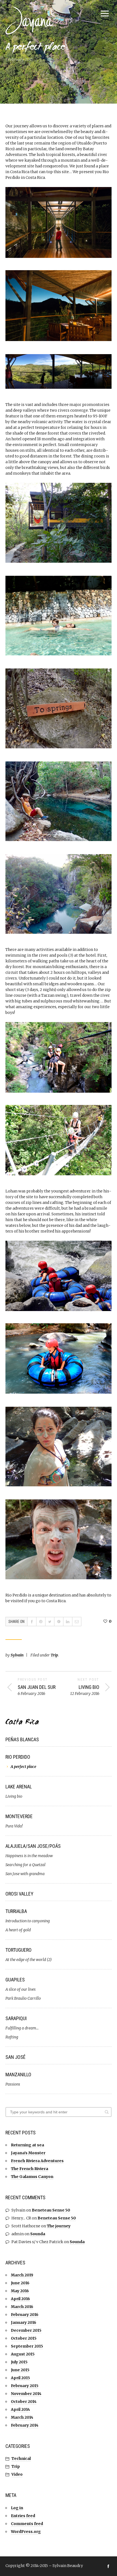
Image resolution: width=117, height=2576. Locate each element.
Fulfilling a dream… (22, 2028)
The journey (59, 2226)
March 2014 (22, 2417)
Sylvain (17, 1655)
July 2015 (19, 2362)
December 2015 (26, 2330)
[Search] (107, 2112)
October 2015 (24, 2338)
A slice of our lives (21, 1989)
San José (16, 2057)
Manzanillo (18, 2075)
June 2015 (20, 2370)
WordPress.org (26, 2532)
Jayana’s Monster (28, 2153)
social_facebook (108, 2566)
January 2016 (24, 2322)
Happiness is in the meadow (29, 1856)
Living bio (14, 1796)
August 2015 (23, 2354)
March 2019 (22, 2275)
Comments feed (27, 2524)
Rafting (12, 2037)
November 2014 (26, 2394)
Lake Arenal (19, 1787)
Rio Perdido (18, 1757)
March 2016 (22, 2307)
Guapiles (15, 1980)
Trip (54, 1655)
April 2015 (20, 2378)
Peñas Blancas (22, 1739)
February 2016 (25, 2315)
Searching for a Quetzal (25, 1865)
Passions (13, 2084)
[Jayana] (33, 20)
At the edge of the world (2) (29, 1960)
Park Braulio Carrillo (23, 1998)
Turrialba (16, 1911)
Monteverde (19, 1816)
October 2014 (24, 2402)
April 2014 (20, 2409)
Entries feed (23, 2516)
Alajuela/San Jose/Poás (33, 1846)
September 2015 (27, 2346)
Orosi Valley (19, 1894)
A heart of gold (18, 1930)
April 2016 (20, 2299)
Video (17, 2474)
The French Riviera (30, 2169)
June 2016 (20, 2283)
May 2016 (20, 2291)
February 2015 (25, 2386)
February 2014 (25, 2425)
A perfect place (23, 1767)
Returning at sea (27, 2145)
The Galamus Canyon (32, 2177)
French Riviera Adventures (37, 2161)
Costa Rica (22, 1723)
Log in (17, 2508)
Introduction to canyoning (28, 1921)
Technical (21, 2459)
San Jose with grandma (25, 1874)
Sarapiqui (16, 2018)
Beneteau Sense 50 (51, 2210)
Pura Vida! (14, 1826)
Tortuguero (19, 1950)
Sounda (38, 2234)
